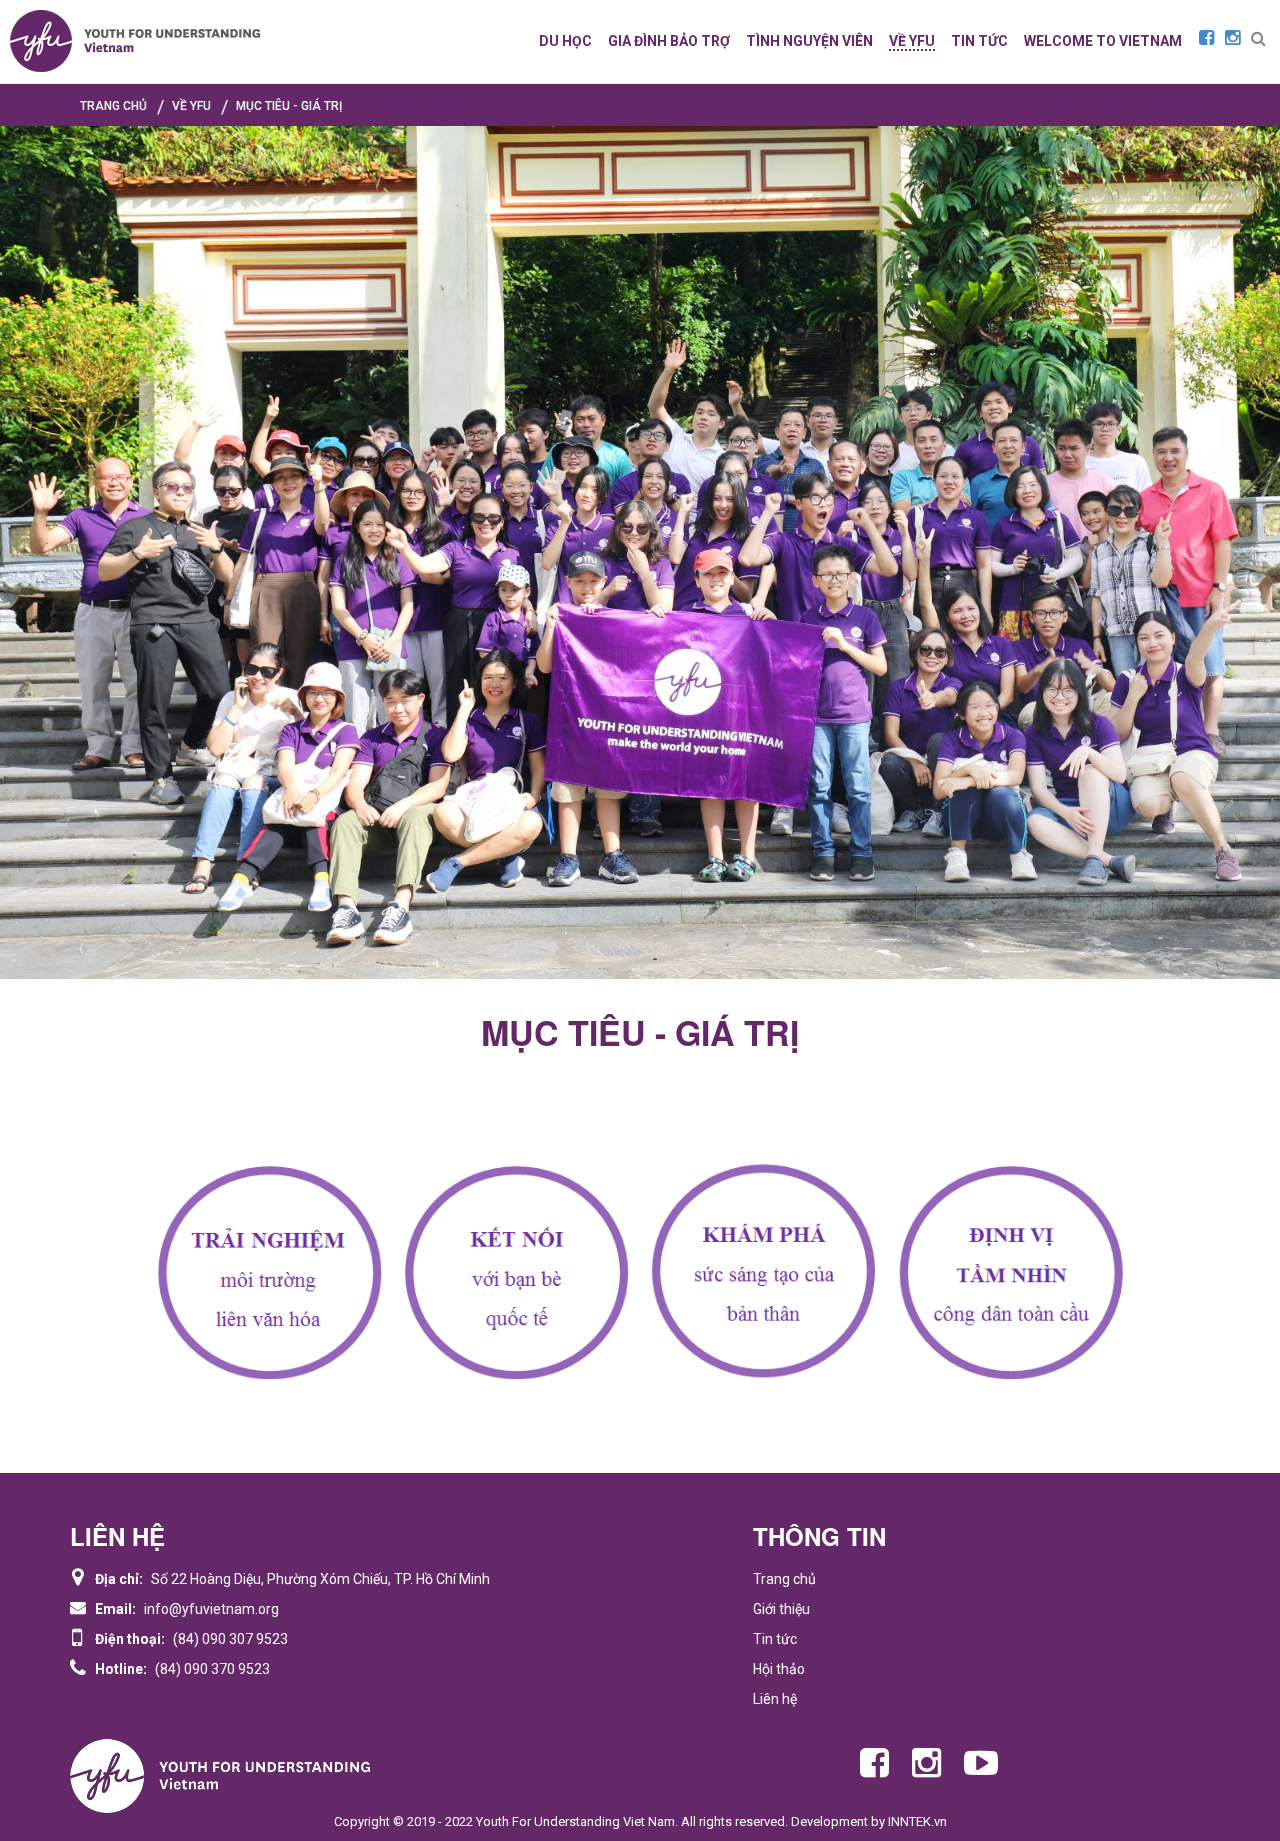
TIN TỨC (979, 41)
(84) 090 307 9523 (230, 1639)
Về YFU (912, 41)
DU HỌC (565, 41)
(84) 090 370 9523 (212, 1669)
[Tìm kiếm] (1258, 39)
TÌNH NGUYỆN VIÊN (809, 41)
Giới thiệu (781, 1609)
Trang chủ (784, 1579)
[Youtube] (981, 1763)
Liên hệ (775, 1699)
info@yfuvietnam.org (211, 1609)
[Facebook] (1206, 37)
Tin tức (775, 1639)
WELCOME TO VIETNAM (1103, 41)
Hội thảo (779, 1669)
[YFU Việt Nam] (135, 41)
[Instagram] (1232, 37)
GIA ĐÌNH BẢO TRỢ (669, 41)
